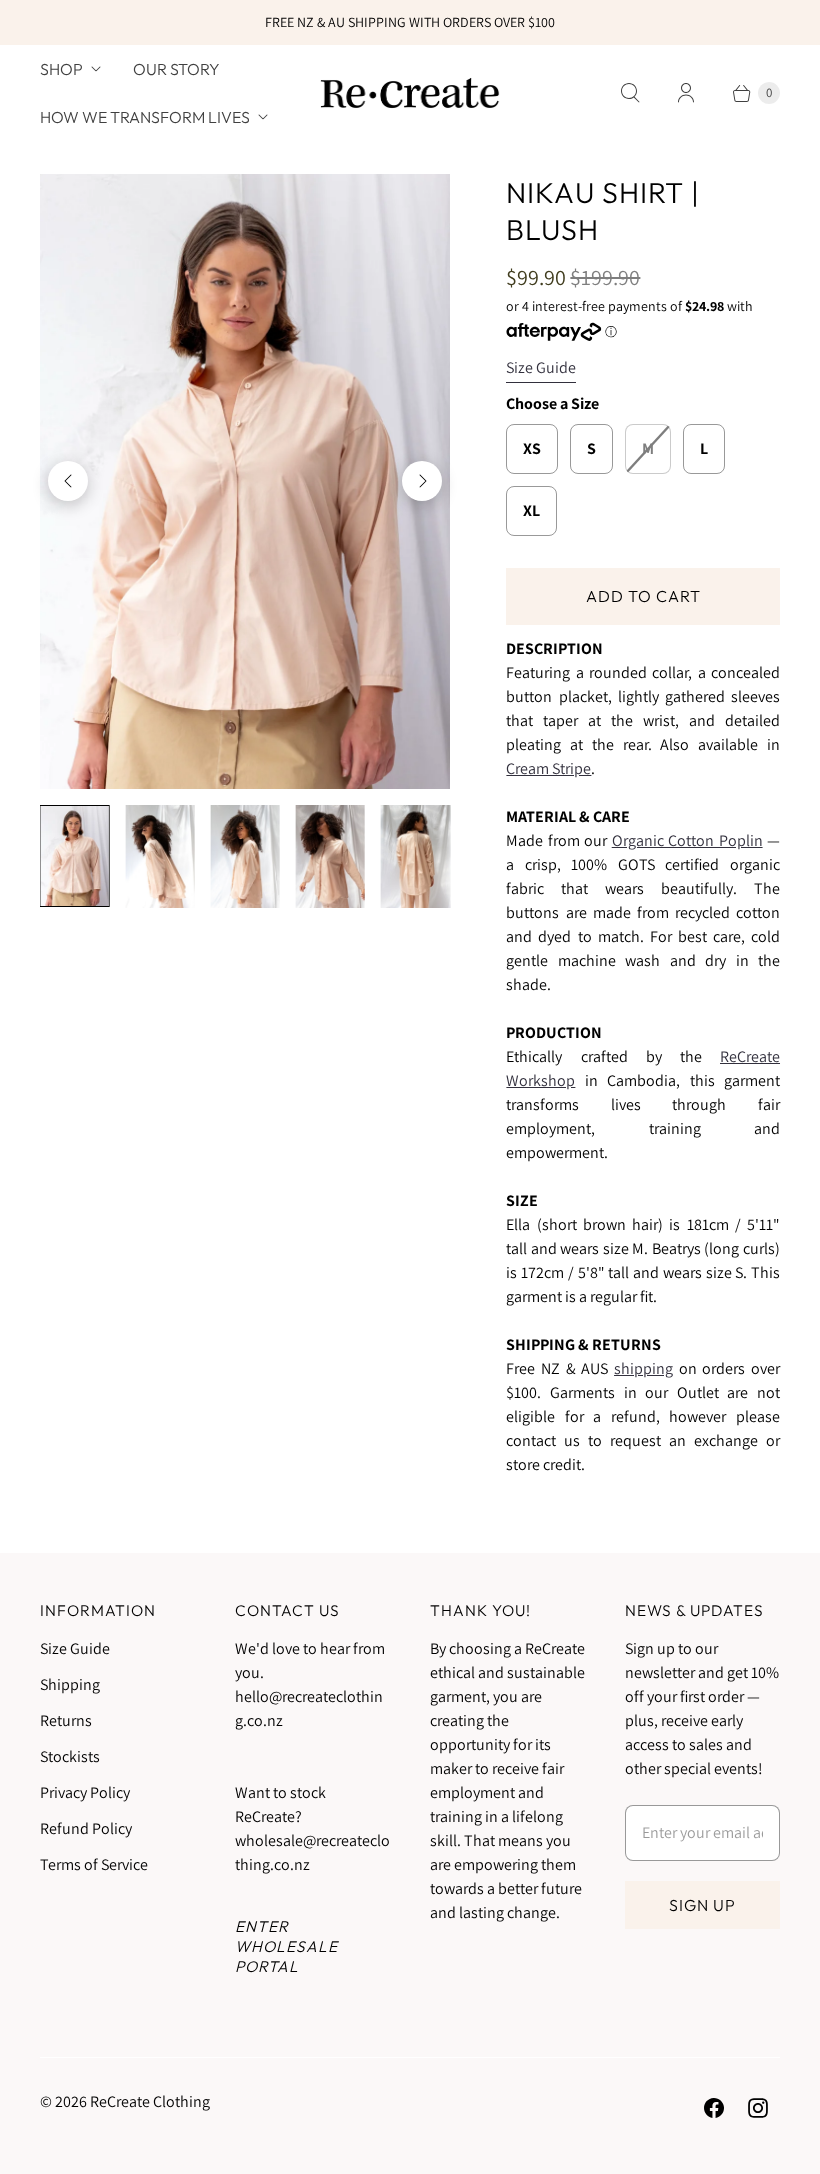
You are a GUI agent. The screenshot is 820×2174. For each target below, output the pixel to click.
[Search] (630, 93)
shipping (643, 1368)
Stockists (70, 1756)
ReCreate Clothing (150, 2101)
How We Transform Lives (145, 117)
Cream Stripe (548, 768)
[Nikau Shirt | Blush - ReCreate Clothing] (245, 481)
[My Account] (686, 93)
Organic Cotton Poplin (687, 840)
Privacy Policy (85, 1792)
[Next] (422, 481)
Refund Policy (86, 1828)
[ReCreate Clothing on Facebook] (714, 2108)
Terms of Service (94, 1864)
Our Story (176, 69)
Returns (66, 1720)
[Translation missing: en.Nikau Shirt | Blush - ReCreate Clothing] (74, 856)
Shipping (70, 1684)
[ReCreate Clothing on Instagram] (758, 2108)
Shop (61, 69)
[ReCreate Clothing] (410, 92)
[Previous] (68, 481)
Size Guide (541, 368)
